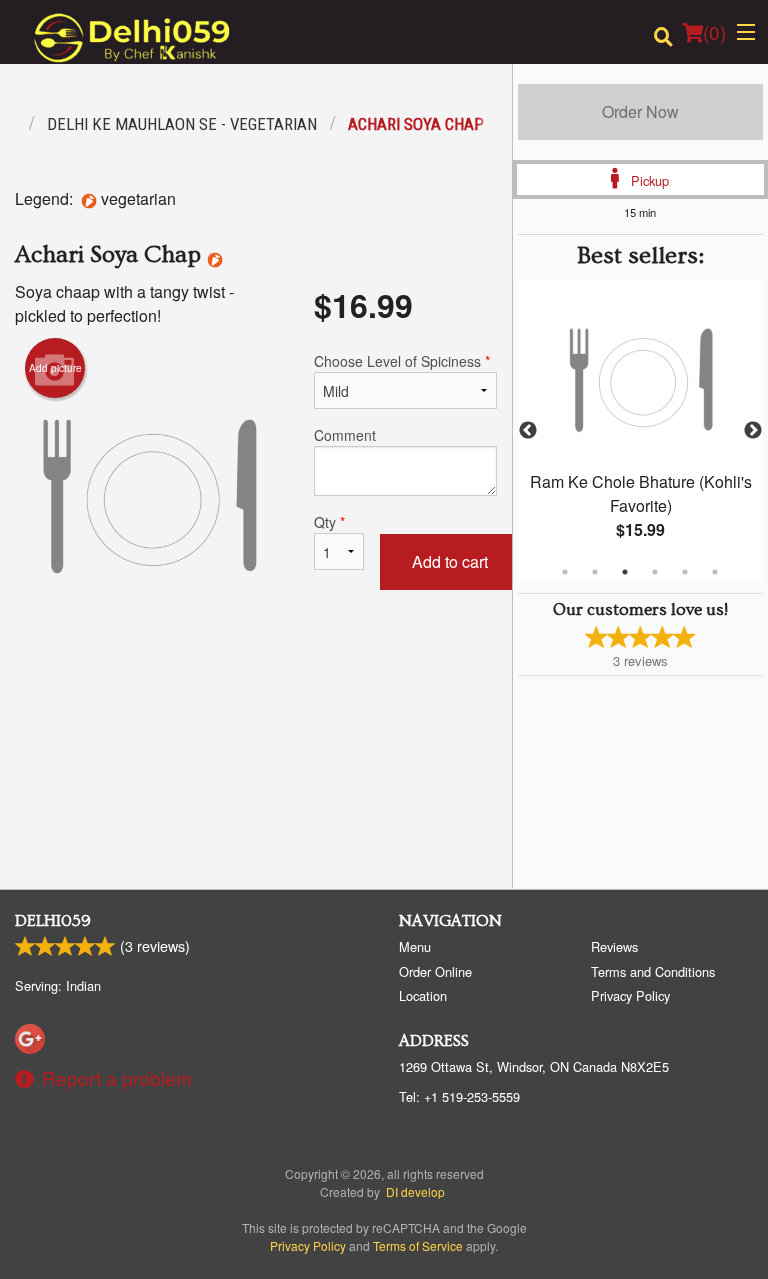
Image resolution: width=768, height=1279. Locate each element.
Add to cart (450, 561)
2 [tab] (595, 572)
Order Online (435, 971)
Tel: (459, 1096)
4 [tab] (655, 572)
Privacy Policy (630, 995)
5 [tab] (685, 572)
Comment (345, 435)
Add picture (55, 368)
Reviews (614, 946)
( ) (714, 31)
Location (423, 995)
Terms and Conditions (653, 971)
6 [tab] (715, 572)
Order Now (640, 111)
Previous (528, 431)
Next (753, 431)
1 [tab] (565, 572)
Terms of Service (418, 1245)
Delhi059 (53, 921)
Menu (415, 946)
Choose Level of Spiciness (402, 361)
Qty (329, 522)
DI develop (415, 1191)
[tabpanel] (640, 431)
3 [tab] (625, 572)
